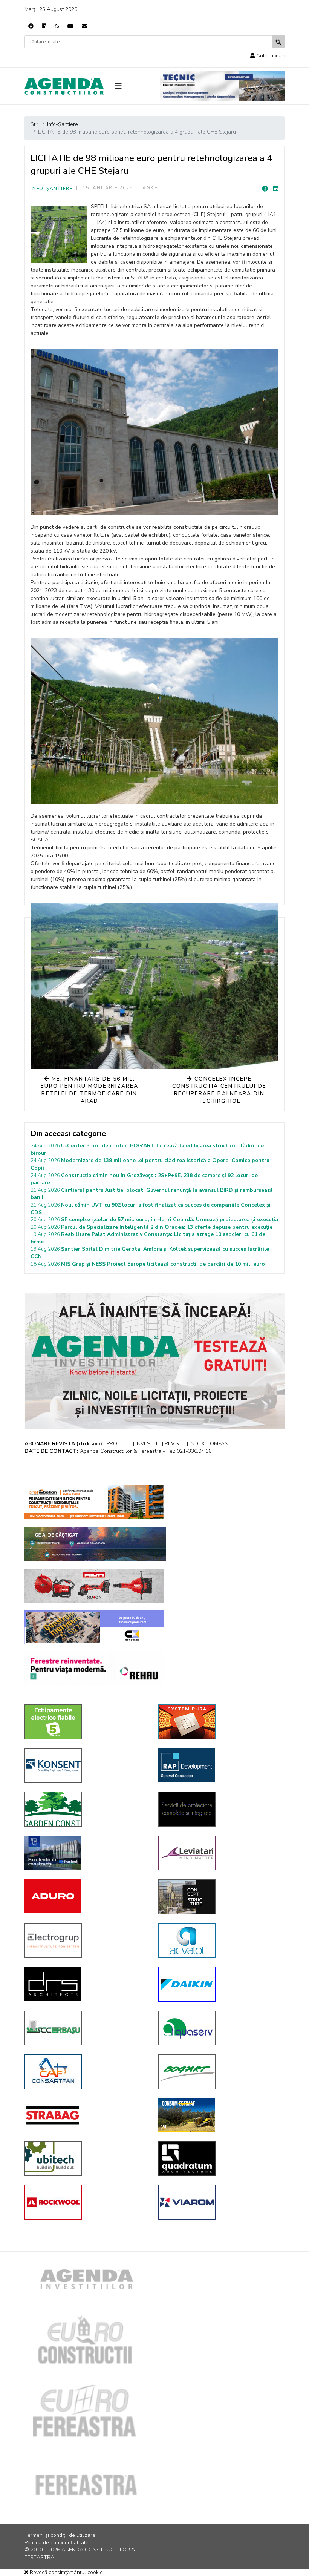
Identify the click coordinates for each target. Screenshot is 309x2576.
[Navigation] (132, 86)
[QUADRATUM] (220, 2158)
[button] (268, 56)
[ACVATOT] (220, 1940)
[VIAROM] (220, 2202)
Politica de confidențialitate (57, 2543)
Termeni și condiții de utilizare (60, 2535)
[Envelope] (84, 26)
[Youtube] (70, 26)
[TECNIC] (222, 86)
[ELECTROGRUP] (86, 1940)
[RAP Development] (220, 1765)
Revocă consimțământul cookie (66, 2572)
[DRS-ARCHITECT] (86, 1984)
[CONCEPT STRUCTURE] (220, 1897)
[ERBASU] (86, 2028)
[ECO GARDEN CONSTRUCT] (86, 1809)
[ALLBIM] (95, 1544)
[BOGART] (220, 2072)
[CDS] (220, 1809)
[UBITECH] (86, 2158)
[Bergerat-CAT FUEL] (220, 2115)
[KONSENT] (86, 1765)
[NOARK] (86, 1722)
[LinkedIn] (276, 189)
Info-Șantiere (52, 189)
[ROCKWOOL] (86, 2202)
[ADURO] (86, 1896)
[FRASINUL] (86, 1853)
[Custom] (57, 26)
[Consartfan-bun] (86, 2072)
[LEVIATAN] (220, 1853)
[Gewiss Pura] (220, 1722)
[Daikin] (220, 1984)
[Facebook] (31, 26)
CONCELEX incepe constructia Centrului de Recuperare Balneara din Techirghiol (220, 1090)
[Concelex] (94, 1627)
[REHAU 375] (94, 1669)
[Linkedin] (44, 26)
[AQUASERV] (220, 2028)
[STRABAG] (86, 2115)
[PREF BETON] (94, 1502)
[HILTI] (94, 1586)
